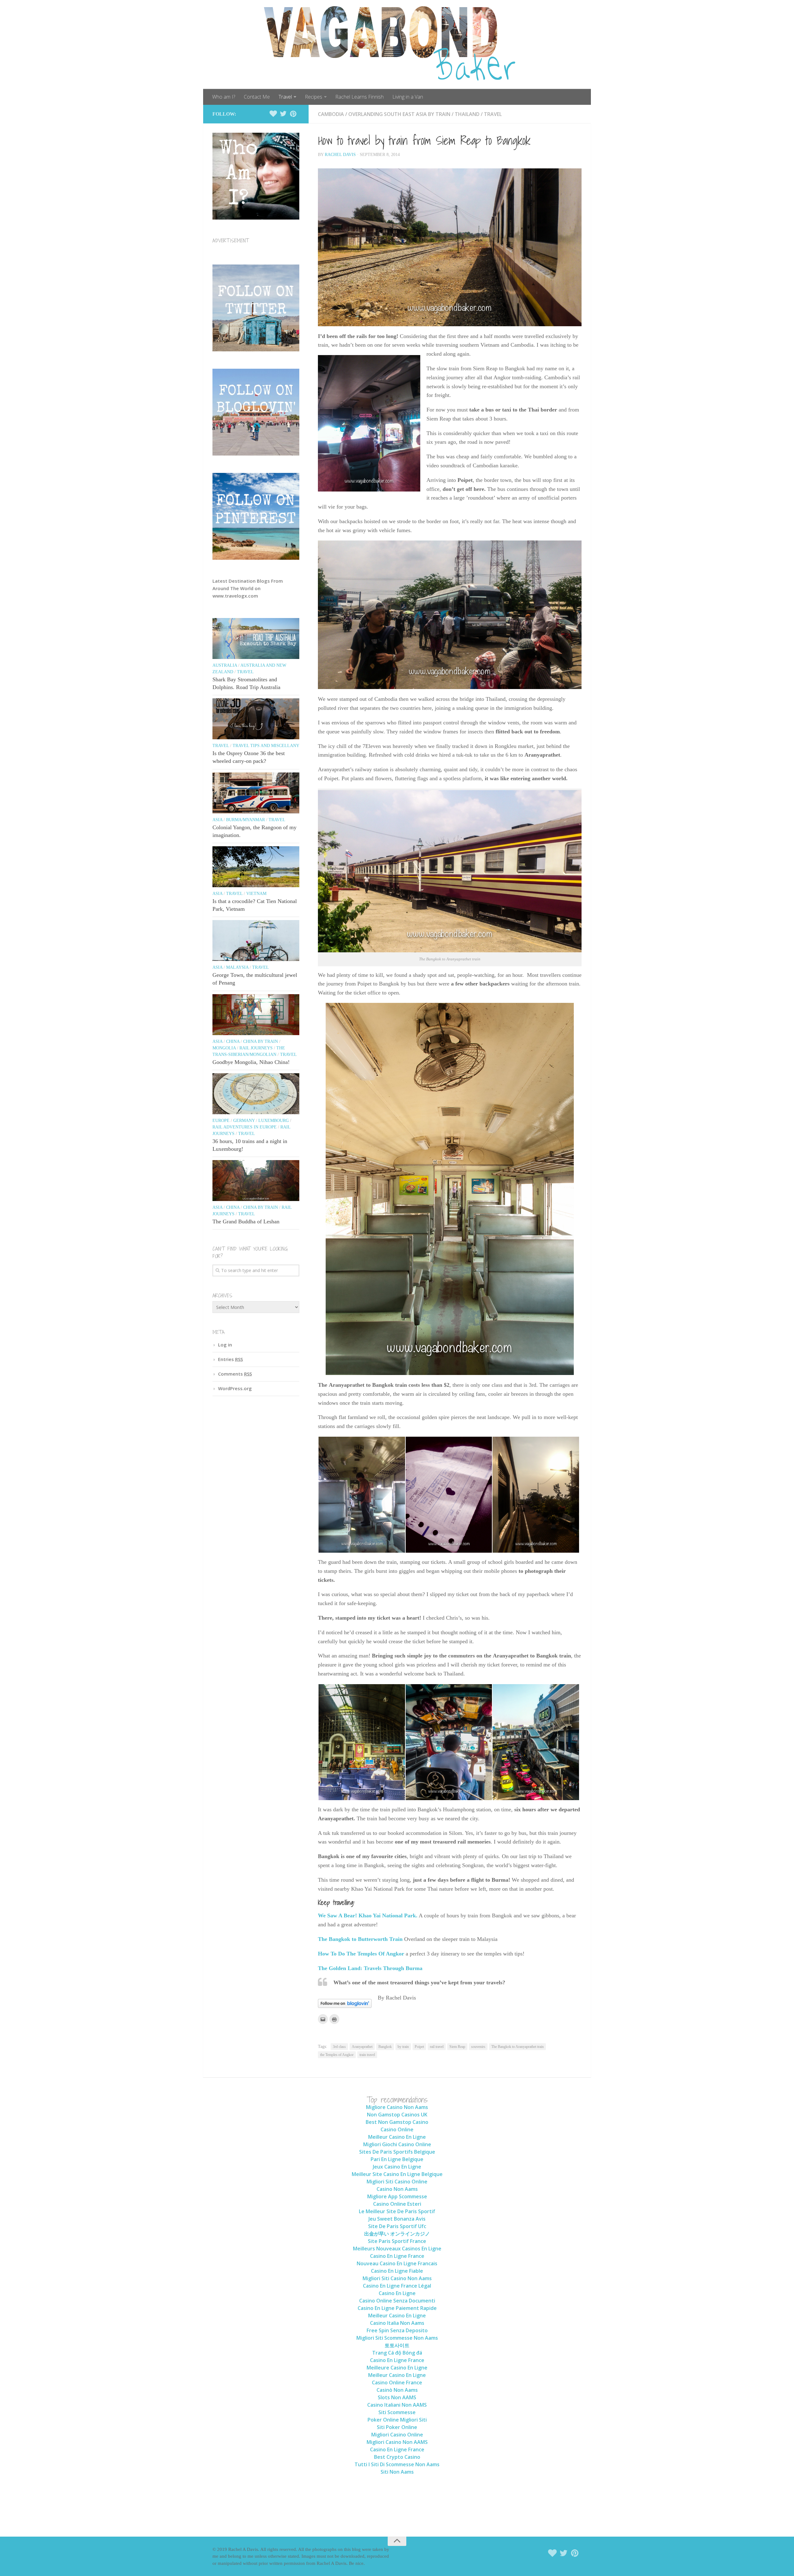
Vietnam (256, 894)
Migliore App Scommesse (397, 2196)
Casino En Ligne (397, 2293)
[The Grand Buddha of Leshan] (256, 1181)
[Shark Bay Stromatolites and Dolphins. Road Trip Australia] (256, 638)
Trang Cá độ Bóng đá (397, 2353)
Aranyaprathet (362, 2047)
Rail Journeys (256, 1048)
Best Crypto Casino (397, 2457)
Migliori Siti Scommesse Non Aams (397, 2338)
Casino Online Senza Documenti (397, 2301)
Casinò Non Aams (397, 2390)
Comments (235, 1374)
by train (403, 2047)
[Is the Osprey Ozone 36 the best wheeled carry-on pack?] (256, 719)
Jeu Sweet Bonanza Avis (397, 2219)
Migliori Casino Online (397, 2435)
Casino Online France (397, 2382)
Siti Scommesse (397, 2412)
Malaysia (237, 967)
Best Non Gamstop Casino (397, 2122)
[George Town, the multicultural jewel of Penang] (256, 941)
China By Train (261, 1041)
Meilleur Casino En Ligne (397, 2137)
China (233, 1041)
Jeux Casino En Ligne (397, 2167)
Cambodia (331, 114)
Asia (217, 820)
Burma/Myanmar (245, 820)
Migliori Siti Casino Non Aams (397, 2278)
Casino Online (397, 2129)
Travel (285, 97)
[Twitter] (283, 114)
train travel (367, 2055)
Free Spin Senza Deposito (397, 2330)
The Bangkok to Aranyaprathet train (517, 2047)
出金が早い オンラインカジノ (397, 2234)
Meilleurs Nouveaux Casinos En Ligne (397, 2249)
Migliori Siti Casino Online (397, 2182)
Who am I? (224, 97)
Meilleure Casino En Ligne (397, 2368)
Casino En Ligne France (397, 2256)
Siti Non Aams (397, 2472)
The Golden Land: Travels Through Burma (371, 1968)
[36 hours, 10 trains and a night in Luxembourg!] (256, 1094)
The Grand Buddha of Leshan (246, 1221)
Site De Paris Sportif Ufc (397, 2226)
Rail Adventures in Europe (245, 1127)
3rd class (339, 2047)
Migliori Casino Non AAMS (397, 2442)
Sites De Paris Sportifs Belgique (397, 2152)
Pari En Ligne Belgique (397, 2159)
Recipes (314, 97)
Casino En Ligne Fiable (397, 2271)
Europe (221, 1121)
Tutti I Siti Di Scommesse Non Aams (397, 2464)
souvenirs (478, 2047)
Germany (244, 1121)
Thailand (467, 114)
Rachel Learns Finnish (359, 97)
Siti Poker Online (397, 2427)
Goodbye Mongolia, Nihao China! (251, 1062)
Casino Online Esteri (397, 2204)
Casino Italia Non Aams (397, 2323)
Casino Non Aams (397, 2189)
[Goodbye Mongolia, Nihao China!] (256, 1015)
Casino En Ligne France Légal (397, 2286)
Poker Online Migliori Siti (397, 2420)
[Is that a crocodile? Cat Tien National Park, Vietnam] (256, 867)
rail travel (437, 2047)
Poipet (419, 2047)
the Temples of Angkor (337, 2055)
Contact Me (257, 97)
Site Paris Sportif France (397, 2241)
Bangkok (385, 2047)
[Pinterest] (293, 114)
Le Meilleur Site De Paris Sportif (397, 2211)
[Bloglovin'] (273, 114)
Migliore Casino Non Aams (397, 2107)
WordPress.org (235, 1388)
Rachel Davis (340, 155)
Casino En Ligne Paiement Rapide (397, 2308)
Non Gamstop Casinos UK (397, 2115)
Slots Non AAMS (397, 2397)
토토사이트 (397, 2345)
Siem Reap (457, 2047)
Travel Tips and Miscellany (266, 746)
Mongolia (224, 1048)
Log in (225, 1345)
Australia (225, 665)
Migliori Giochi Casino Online (397, 2144)
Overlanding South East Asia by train (399, 114)
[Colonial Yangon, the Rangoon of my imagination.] (256, 793)
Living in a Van (408, 97)
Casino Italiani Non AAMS (397, 2405)
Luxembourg (274, 1121)
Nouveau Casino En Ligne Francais (397, 2263)
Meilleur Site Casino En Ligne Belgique (397, 2174)
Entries (230, 1359)
